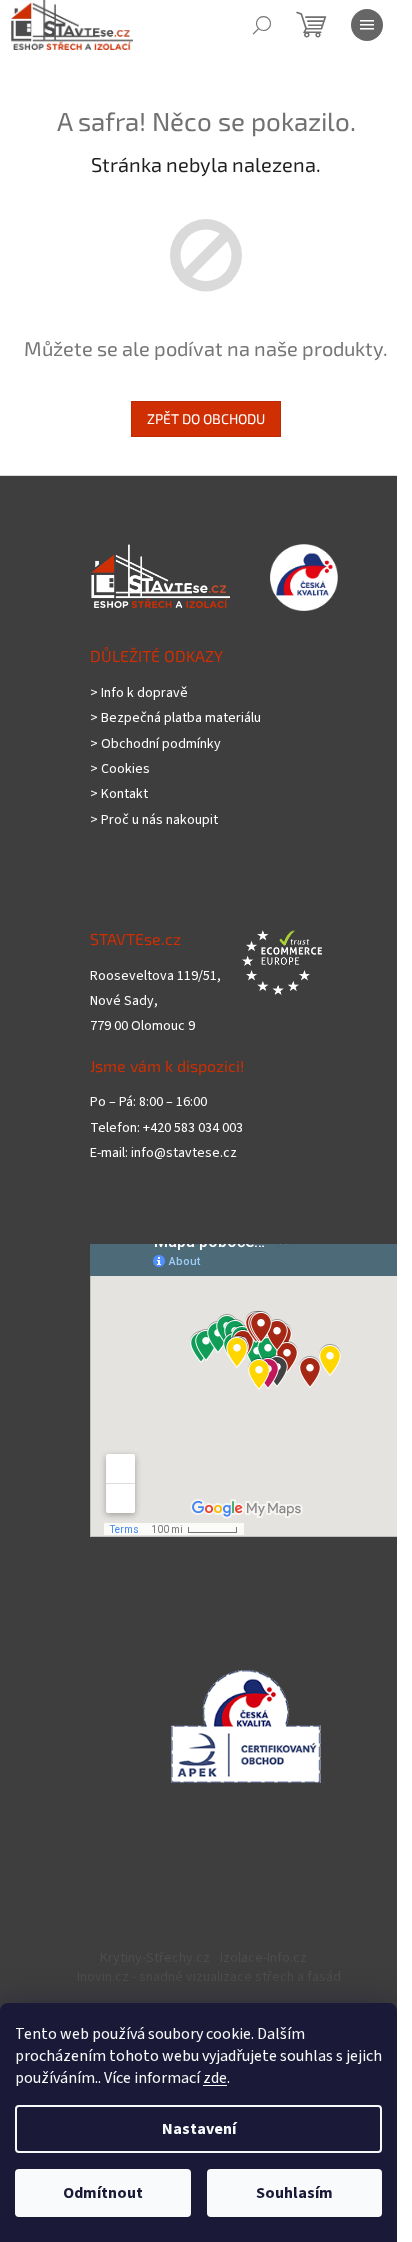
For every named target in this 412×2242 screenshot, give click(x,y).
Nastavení (199, 2129)
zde (215, 2078)
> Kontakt (119, 794)
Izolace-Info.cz (263, 1958)
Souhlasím (294, 2193)
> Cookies (120, 769)
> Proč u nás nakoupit (154, 820)
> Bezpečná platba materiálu (175, 718)
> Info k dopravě (139, 693)
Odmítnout (103, 2193)
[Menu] (367, 25)
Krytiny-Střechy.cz (155, 1958)
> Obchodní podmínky (155, 744)
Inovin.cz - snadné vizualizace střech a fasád (209, 1977)
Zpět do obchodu (206, 418)
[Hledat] (262, 25)
